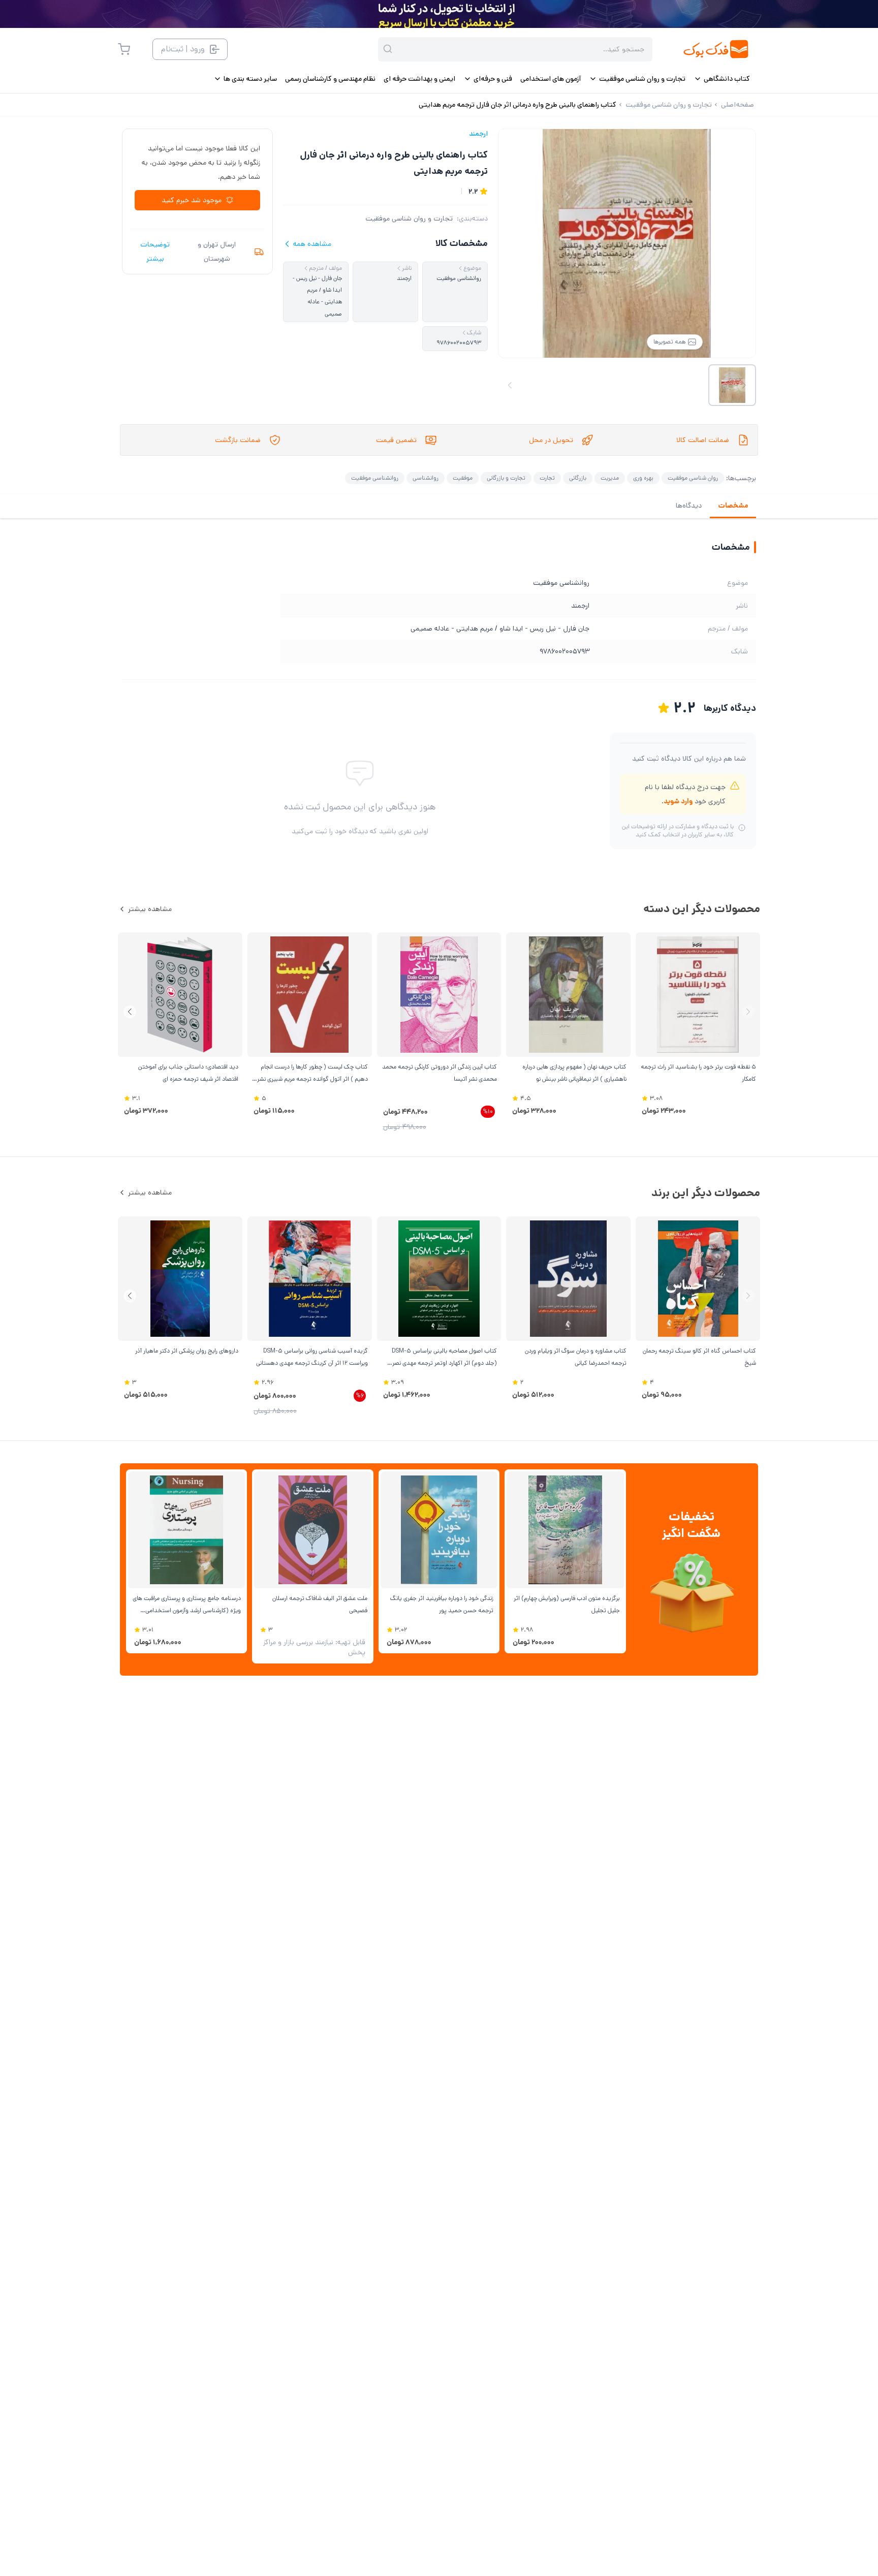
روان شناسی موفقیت (693, 478)
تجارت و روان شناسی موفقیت (409, 218)
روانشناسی (426, 478)
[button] (130, 1012)
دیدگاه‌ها (689, 506)
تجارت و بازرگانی (506, 478)
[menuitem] (722, 79)
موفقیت (463, 478)
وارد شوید (678, 801)
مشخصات (733, 506)
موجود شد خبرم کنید (192, 200)
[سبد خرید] (124, 49)
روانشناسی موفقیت (375, 478)
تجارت (547, 478)
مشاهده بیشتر (150, 909)
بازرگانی (578, 478)
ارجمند (478, 134)
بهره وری (643, 478)
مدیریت (610, 478)
